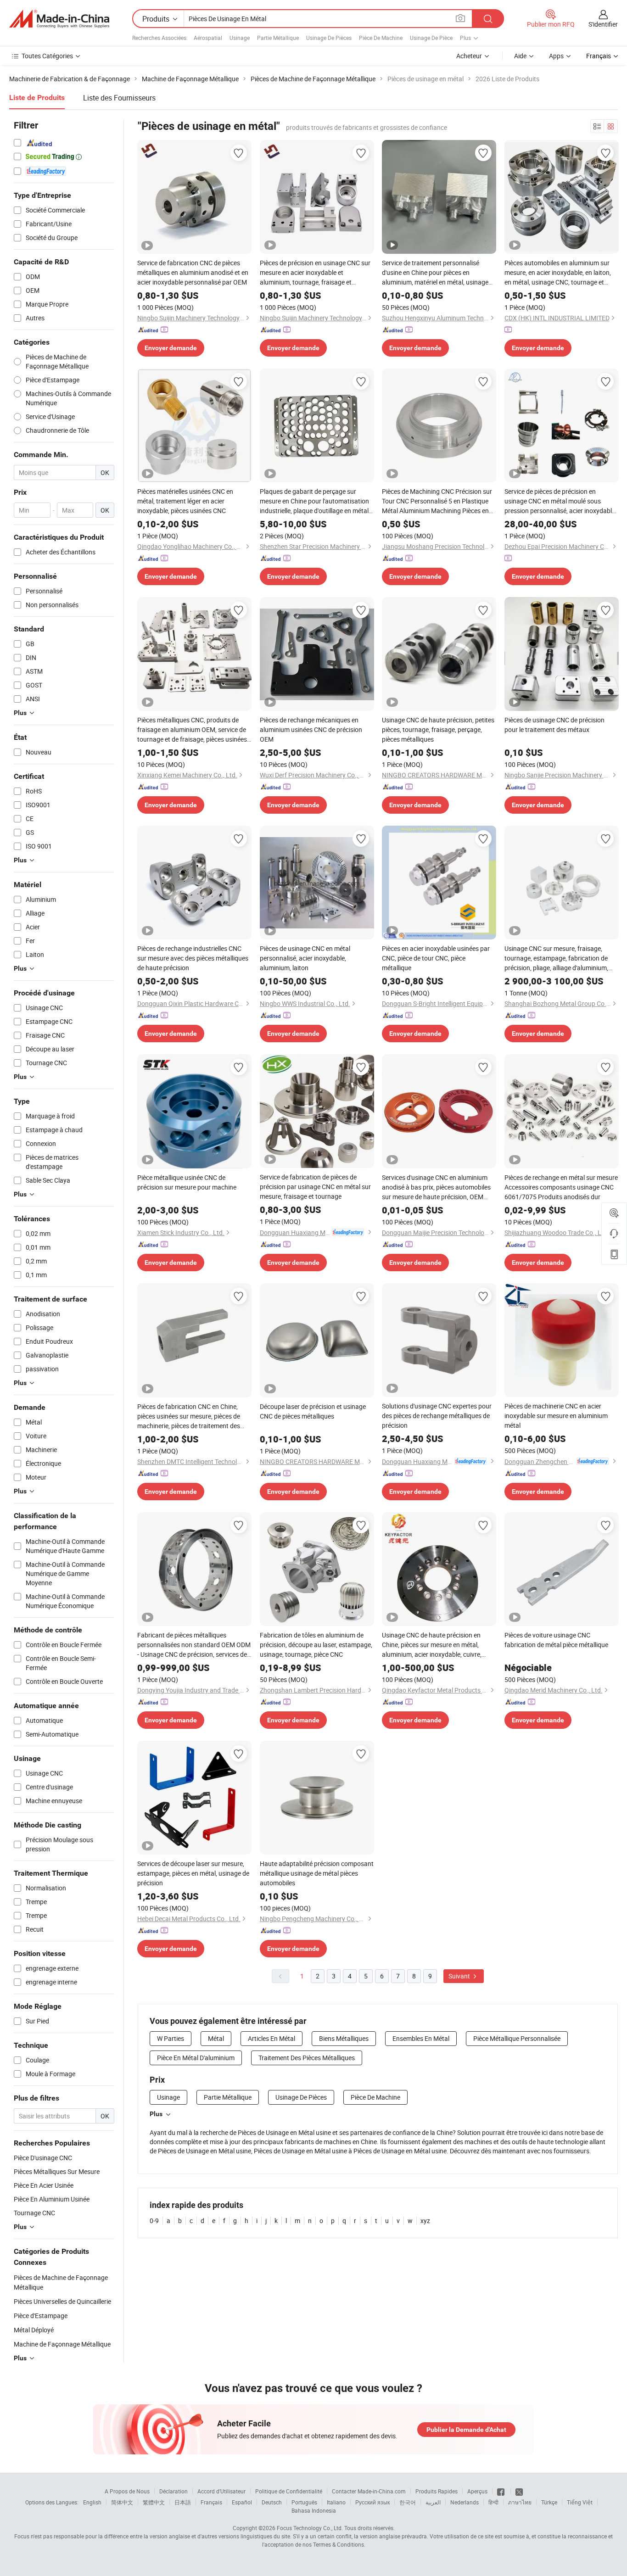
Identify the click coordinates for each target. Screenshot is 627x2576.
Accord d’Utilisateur (221, 2491)
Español (242, 2502)
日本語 (183, 2502)
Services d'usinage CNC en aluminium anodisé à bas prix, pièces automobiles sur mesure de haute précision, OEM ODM (436, 1187)
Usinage (240, 38)
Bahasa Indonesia (314, 2510)
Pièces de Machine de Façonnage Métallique (61, 2282)
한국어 (408, 2502)
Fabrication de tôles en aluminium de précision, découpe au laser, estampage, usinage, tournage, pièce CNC (316, 1645)
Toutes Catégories (47, 56)
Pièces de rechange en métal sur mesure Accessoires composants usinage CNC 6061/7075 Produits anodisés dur (561, 1187)
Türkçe (549, 2502)
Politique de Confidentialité (289, 2491)
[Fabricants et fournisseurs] (59, 19)
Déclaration (174, 2491)
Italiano (336, 2502)
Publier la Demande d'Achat (466, 2430)
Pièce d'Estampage (41, 2316)
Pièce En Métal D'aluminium (196, 2058)
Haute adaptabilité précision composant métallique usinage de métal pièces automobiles (317, 1873)
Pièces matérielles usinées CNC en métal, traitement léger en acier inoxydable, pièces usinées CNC (185, 501)
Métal (216, 2038)
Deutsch (272, 2502)
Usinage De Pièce (431, 38)
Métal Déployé (34, 2330)
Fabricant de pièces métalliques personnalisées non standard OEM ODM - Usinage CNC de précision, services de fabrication (194, 1645)
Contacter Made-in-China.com (369, 2491)
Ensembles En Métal (421, 2038)
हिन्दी (493, 2502)
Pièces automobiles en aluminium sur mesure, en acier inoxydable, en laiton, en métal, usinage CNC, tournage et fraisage (558, 273)
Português (304, 2502)
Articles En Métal (272, 2038)
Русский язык (372, 2502)
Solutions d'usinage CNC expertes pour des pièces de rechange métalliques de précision (437, 1416)
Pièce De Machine (381, 38)
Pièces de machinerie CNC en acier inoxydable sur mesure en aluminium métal (556, 1416)
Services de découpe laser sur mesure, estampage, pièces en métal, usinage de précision (193, 1873)
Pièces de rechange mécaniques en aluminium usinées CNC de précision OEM (311, 729)
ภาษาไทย (520, 2502)
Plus (156, 2114)
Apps (556, 56)
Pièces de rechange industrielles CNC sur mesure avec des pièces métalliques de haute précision (193, 958)
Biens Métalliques (344, 2038)
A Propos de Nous (127, 2491)
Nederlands (465, 2502)
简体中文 (122, 2502)
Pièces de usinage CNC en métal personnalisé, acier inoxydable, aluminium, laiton (305, 958)
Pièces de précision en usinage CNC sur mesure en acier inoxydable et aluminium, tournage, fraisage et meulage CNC (315, 273)
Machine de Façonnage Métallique (62, 2344)
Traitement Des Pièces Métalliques (307, 2058)
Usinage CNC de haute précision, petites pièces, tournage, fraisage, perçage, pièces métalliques (438, 729)
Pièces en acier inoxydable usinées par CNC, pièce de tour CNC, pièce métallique (436, 958)
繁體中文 (154, 2502)
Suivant (460, 1976)
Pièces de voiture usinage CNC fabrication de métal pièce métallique (556, 1640)
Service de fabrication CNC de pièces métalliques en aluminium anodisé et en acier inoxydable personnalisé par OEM (193, 272)
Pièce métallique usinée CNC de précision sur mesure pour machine (187, 1182)
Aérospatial (208, 38)
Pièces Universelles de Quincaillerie (62, 2301)
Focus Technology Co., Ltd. (310, 2528)
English (92, 2502)
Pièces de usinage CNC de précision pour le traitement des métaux (554, 725)
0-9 (154, 2221)
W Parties (171, 2038)
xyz (425, 2221)
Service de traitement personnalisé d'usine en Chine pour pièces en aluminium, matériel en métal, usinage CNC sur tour (435, 273)
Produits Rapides (437, 2491)
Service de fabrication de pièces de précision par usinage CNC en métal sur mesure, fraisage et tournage (315, 1187)
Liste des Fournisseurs (119, 98)
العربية (433, 2502)
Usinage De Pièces (329, 38)
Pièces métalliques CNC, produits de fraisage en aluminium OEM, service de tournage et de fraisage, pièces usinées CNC (192, 730)
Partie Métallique (278, 38)
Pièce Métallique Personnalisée (517, 2038)
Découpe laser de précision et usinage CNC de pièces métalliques (313, 1411)
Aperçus (477, 2491)
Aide (520, 56)
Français (211, 2502)
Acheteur (469, 56)
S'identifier (603, 24)
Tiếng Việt (580, 2502)
